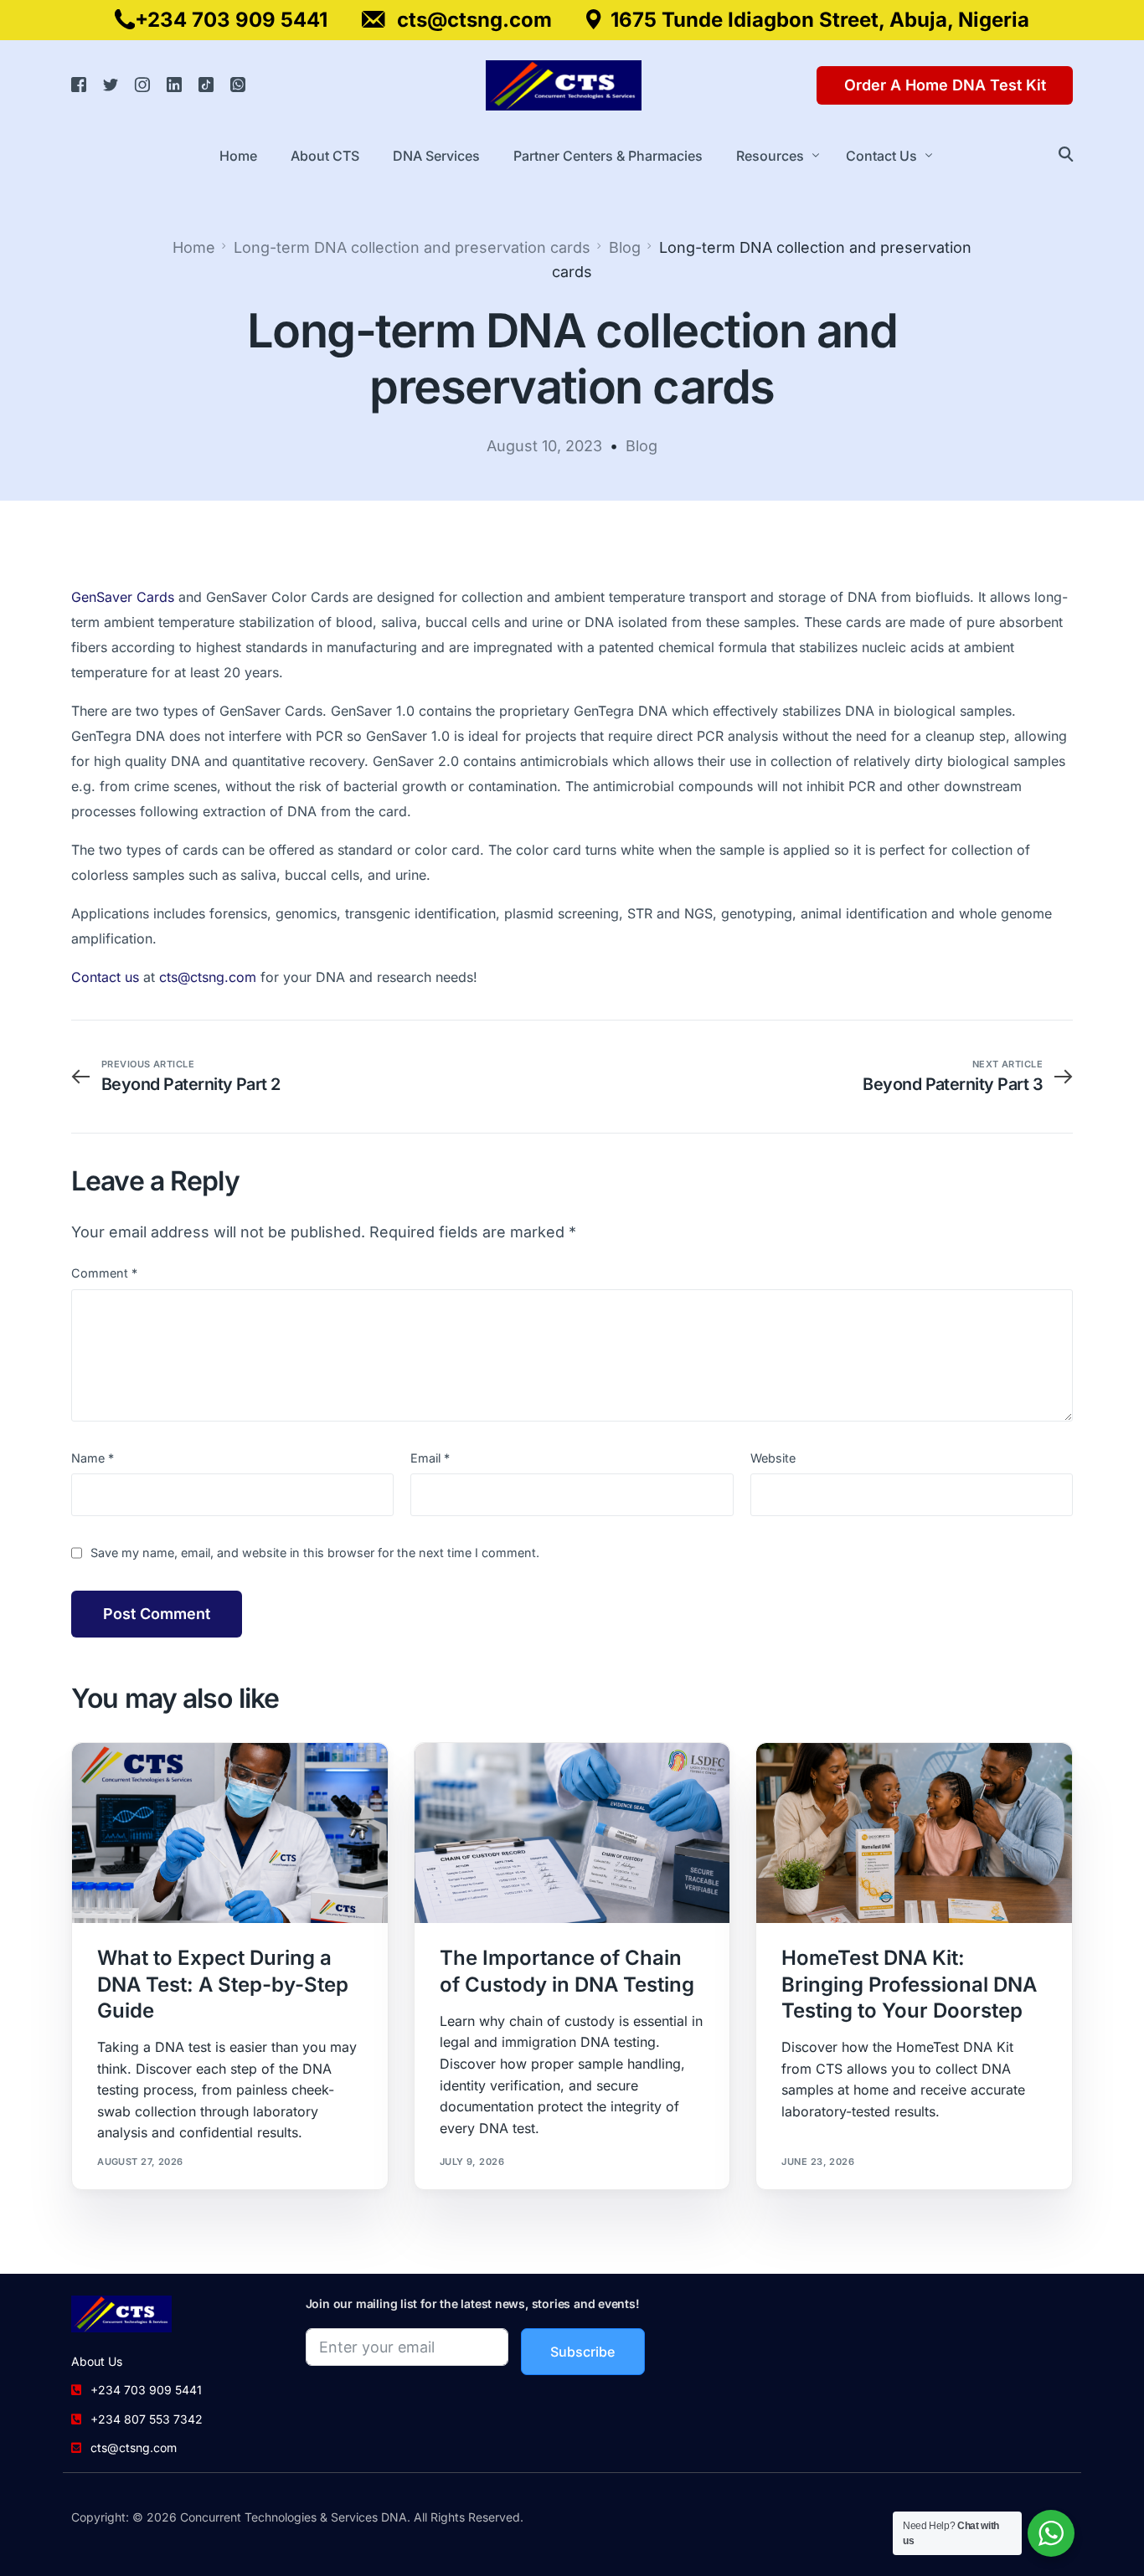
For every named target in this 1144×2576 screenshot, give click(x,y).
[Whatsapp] (238, 84)
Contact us (105, 977)
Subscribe (582, 2352)
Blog (642, 446)
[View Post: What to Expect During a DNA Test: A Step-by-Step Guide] (230, 1833)
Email (430, 1458)
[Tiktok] (206, 84)
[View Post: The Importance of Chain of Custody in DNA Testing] (572, 1833)
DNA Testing (253, 1779)
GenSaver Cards (123, 597)
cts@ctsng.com (208, 977)
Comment (104, 1273)
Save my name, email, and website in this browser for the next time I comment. (315, 1553)
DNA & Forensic (174, 1779)
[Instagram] (142, 84)
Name (93, 1458)
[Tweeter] (111, 84)
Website (773, 1458)
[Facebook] (79, 84)
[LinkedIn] (174, 84)
